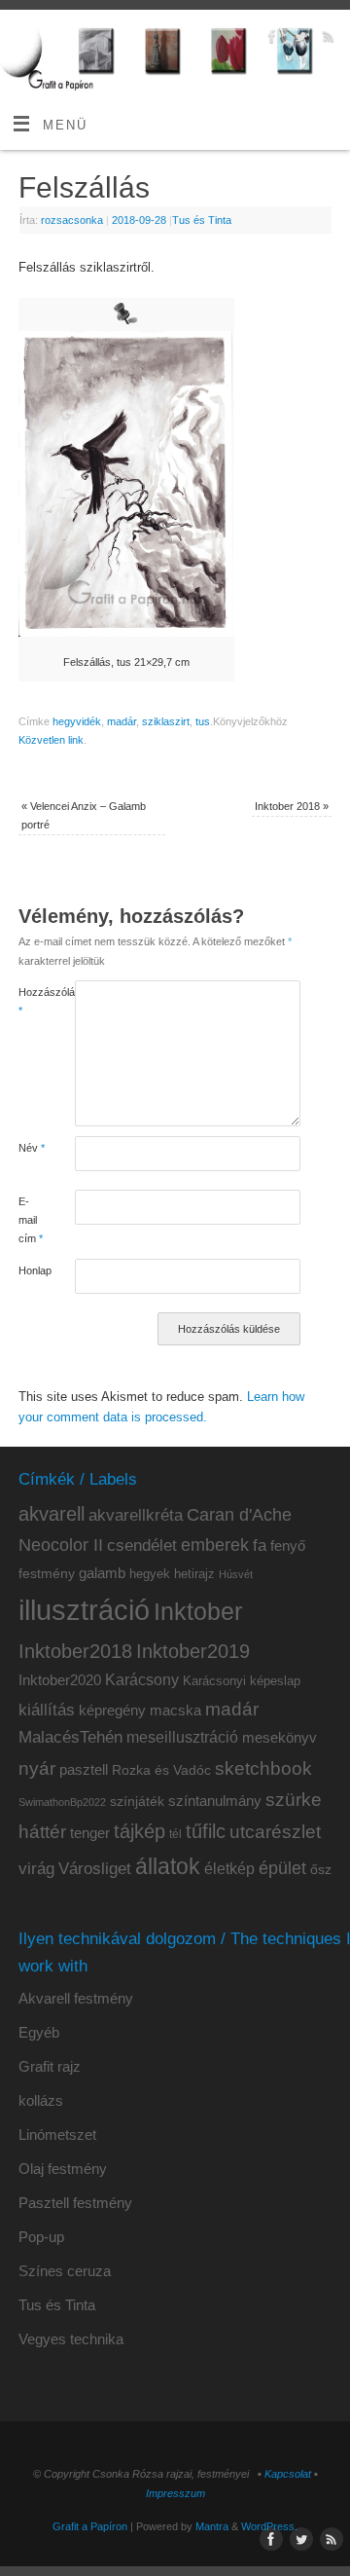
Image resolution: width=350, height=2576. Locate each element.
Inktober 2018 (292, 806)
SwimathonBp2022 (62, 1802)
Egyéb (39, 2032)
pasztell (84, 1770)
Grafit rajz (50, 2066)
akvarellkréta (136, 1515)
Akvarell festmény (76, 1998)
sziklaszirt (166, 721)
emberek (215, 1545)
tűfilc (206, 1831)
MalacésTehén (70, 1737)
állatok (168, 1867)
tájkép (140, 1831)
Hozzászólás (33, 1001)
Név (32, 1148)
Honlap (33, 1270)
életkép (229, 1869)
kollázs (41, 2100)
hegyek (150, 1574)
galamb (102, 1573)
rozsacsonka (72, 220)
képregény (112, 1710)
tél (175, 1834)
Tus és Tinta (202, 220)
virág (36, 1868)
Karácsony (142, 1680)
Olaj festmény (63, 2169)
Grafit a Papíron (90, 2526)
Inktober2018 (75, 1651)
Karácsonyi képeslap (242, 1681)
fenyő (288, 1546)
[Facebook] (270, 39)
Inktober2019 (193, 1651)
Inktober (198, 1612)
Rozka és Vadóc (161, 1770)
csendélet (142, 1546)
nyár (37, 1768)
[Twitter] (298, 39)
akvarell (52, 1514)
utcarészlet (275, 1832)
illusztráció (84, 1610)
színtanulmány (215, 1801)
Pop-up (41, 2237)
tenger (90, 1833)
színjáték (137, 1802)
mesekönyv (280, 1738)
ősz (321, 1870)
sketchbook (263, 1768)
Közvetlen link (51, 740)
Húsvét (236, 1574)
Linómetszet (57, 2134)
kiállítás (47, 1710)
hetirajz (194, 1574)
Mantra (212, 2526)
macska (175, 1710)
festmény (47, 1574)
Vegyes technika (71, 2339)
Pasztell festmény (75, 2203)
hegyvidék (77, 721)
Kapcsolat (288, 2474)
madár (122, 721)
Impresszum (175, 2493)
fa (260, 1546)
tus (203, 721)
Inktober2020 (60, 1680)
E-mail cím (31, 1220)
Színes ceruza (65, 2271)
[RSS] (326, 39)
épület (282, 1868)
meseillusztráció (182, 1737)
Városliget (95, 1868)
